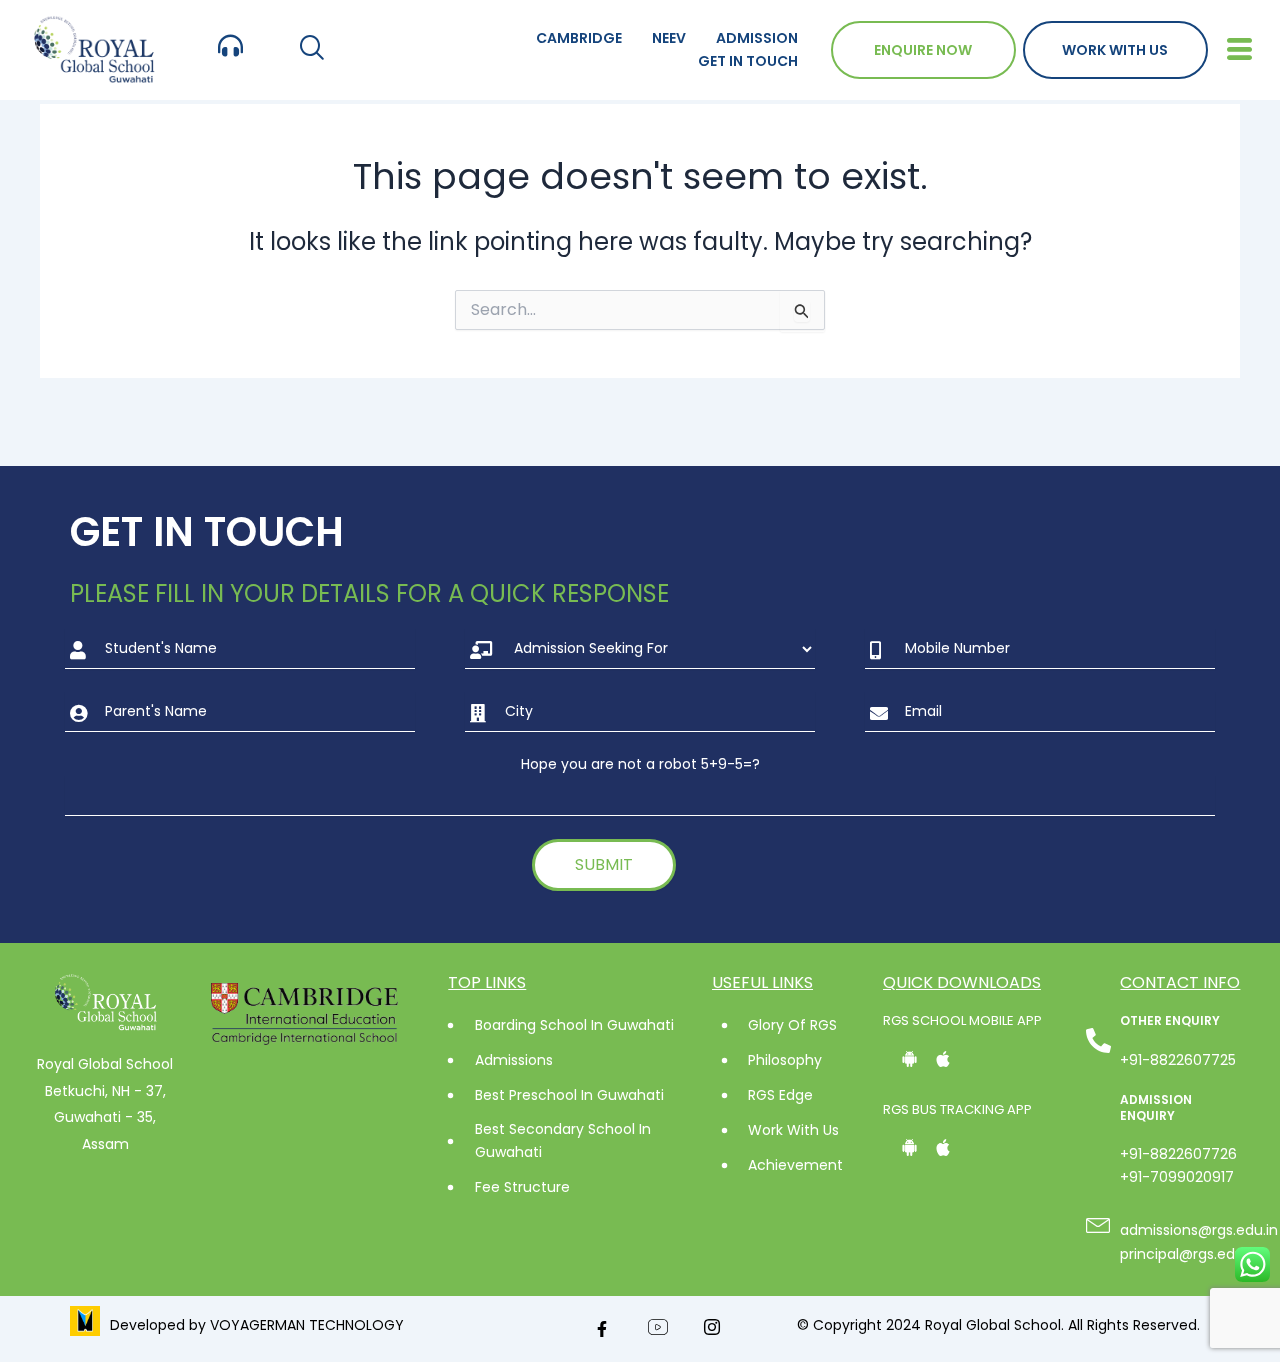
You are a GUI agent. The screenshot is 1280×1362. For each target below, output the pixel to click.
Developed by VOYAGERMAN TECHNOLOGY (257, 1325)
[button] (311, 49)
